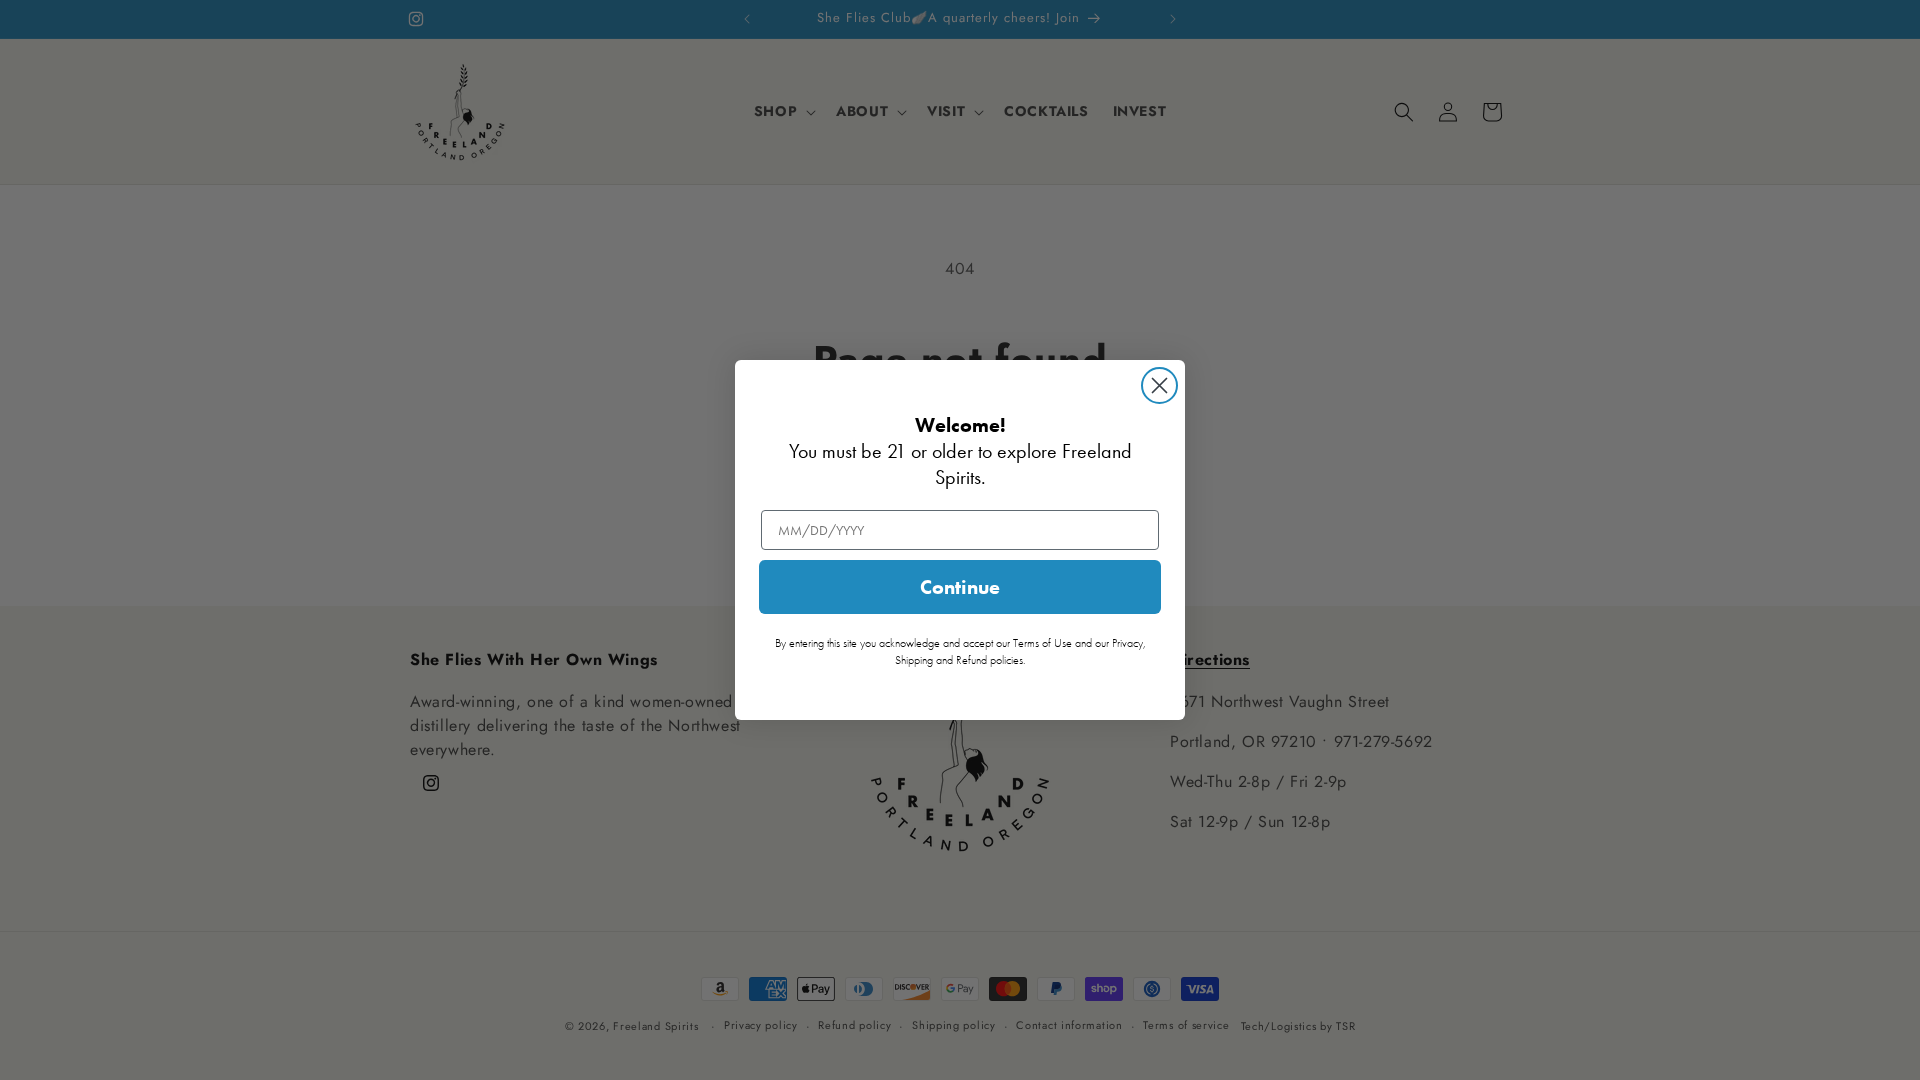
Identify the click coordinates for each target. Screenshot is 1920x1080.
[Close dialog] (1159, 385)
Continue (960, 587)
